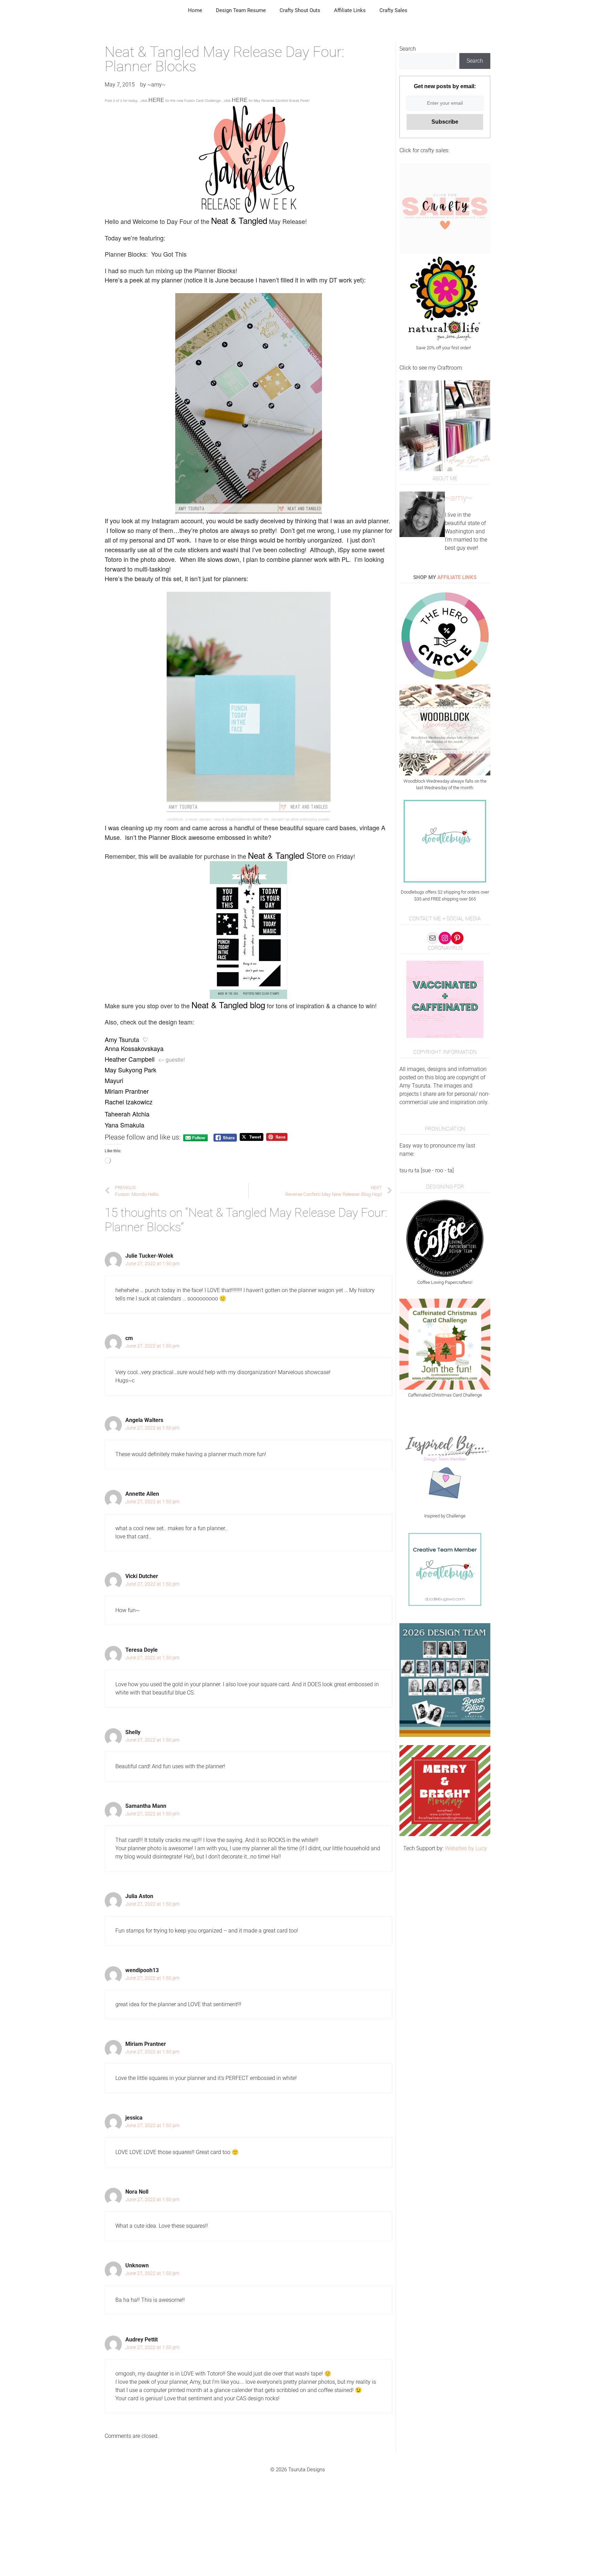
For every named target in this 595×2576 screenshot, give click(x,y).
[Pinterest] (457, 938)
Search (408, 49)
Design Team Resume (241, 10)
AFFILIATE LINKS (457, 577)
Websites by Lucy (466, 1848)
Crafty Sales (393, 10)
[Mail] (432, 938)
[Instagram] (445, 938)
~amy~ (459, 498)
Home (195, 10)
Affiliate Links (350, 10)
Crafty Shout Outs (300, 10)
